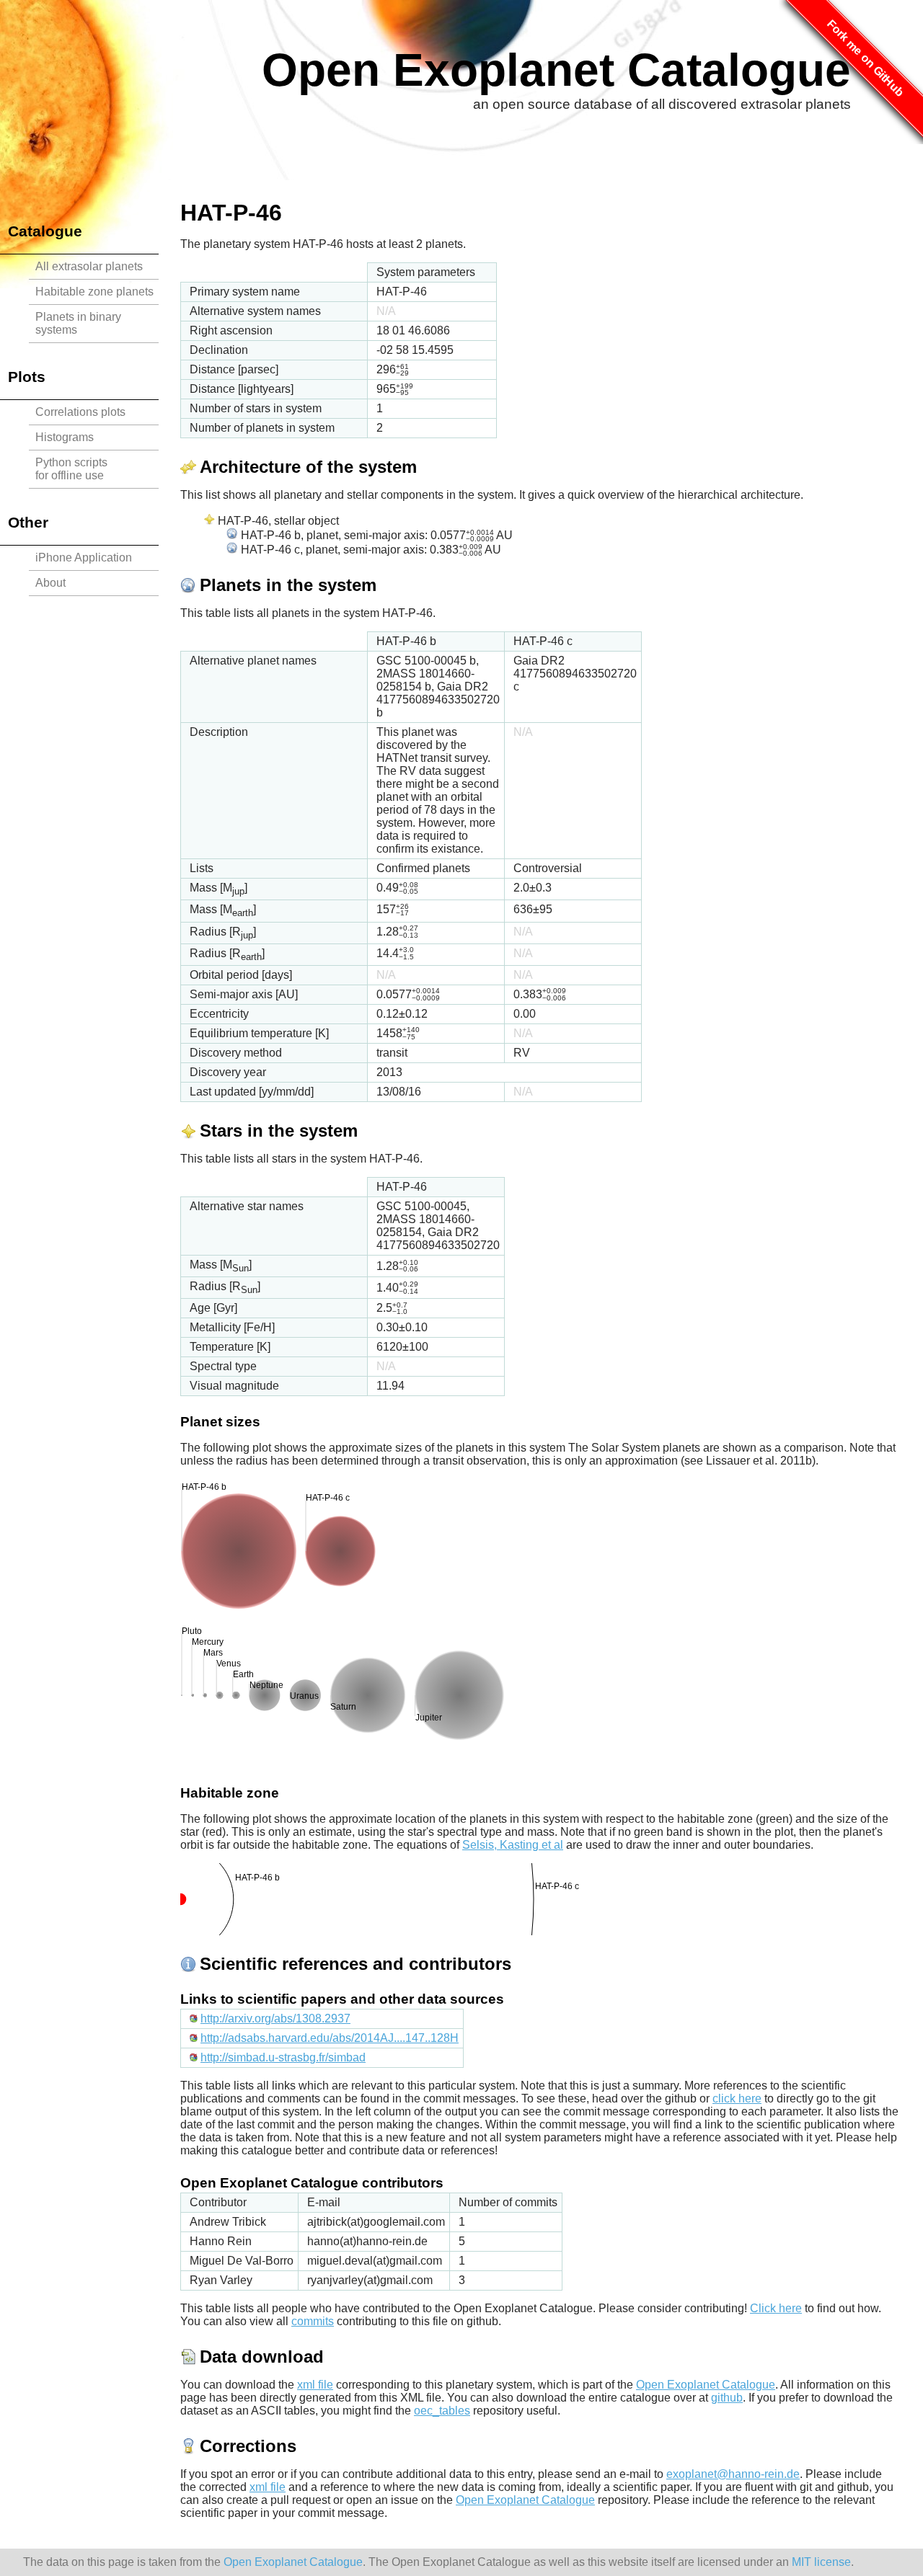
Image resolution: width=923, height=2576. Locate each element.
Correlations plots (80, 412)
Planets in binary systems (78, 323)
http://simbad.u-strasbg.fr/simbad (283, 2057)
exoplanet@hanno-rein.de (733, 2474)
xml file (315, 2385)
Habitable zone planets (94, 292)
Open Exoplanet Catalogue (556, 70)
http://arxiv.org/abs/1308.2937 (275, 2018)
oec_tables (442, 2411)
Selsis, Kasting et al (513, 1845)
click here (737, 2098)
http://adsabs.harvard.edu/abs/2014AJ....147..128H (330, 2038)
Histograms (65, 437)
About (50, 583)
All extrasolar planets (89, 266)
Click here (776, 2308)
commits (313, 2321)
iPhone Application (84, 558)
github (727, 2398)
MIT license (821, 2562)
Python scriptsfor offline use (71, 469)
